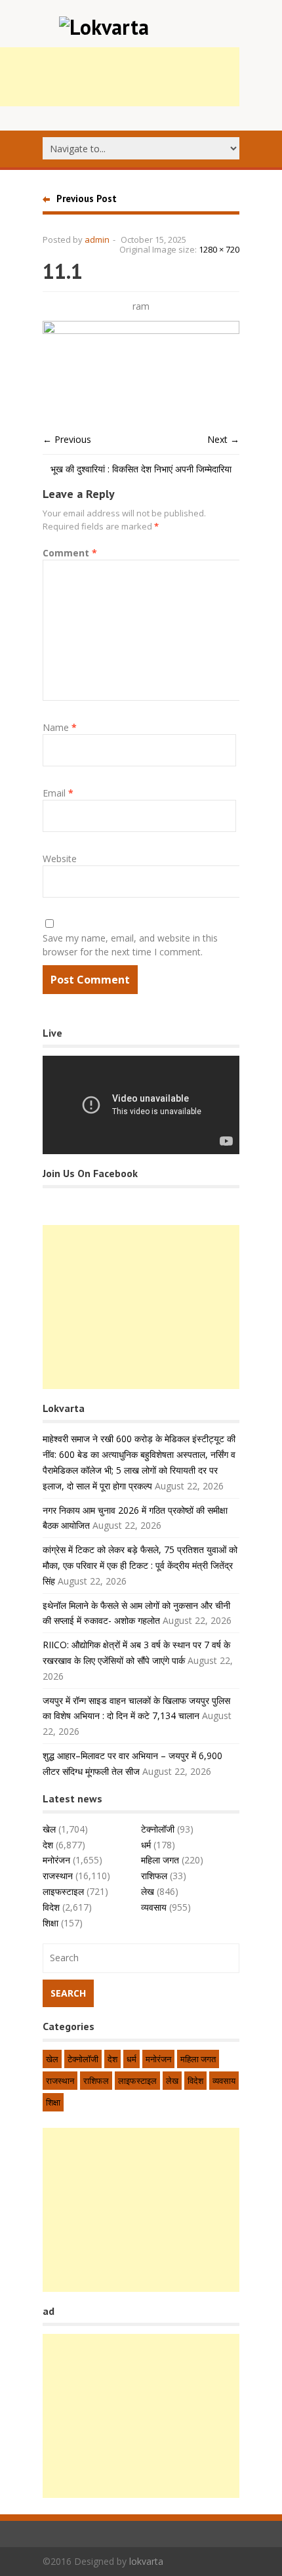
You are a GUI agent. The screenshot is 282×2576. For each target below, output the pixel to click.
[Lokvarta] (104, 27)
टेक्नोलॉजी (158, 1829)
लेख (148, 1891)
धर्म (146, 1845)
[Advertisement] (141, 1307)
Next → (223, 439)
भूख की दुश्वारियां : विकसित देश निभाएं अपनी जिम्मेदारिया (141, 469)
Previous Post (87, 198)
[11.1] (141, 330)
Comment (70, 553)
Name (60, 727)
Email (58, 793)
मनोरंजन (56, 1860)
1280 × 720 (219, 249)
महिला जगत (160, 1860)
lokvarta (146, 2561)
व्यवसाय (154, 1907)
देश (48, 1845)
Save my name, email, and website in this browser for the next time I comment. (130, 945)
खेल (49, 1829)
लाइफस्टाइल (63, 1891)
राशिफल (154, 1876)
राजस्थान (58, 1876)
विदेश (51, 1907)
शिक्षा (50, 1923)
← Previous (67, 439)
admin (97, 239)
